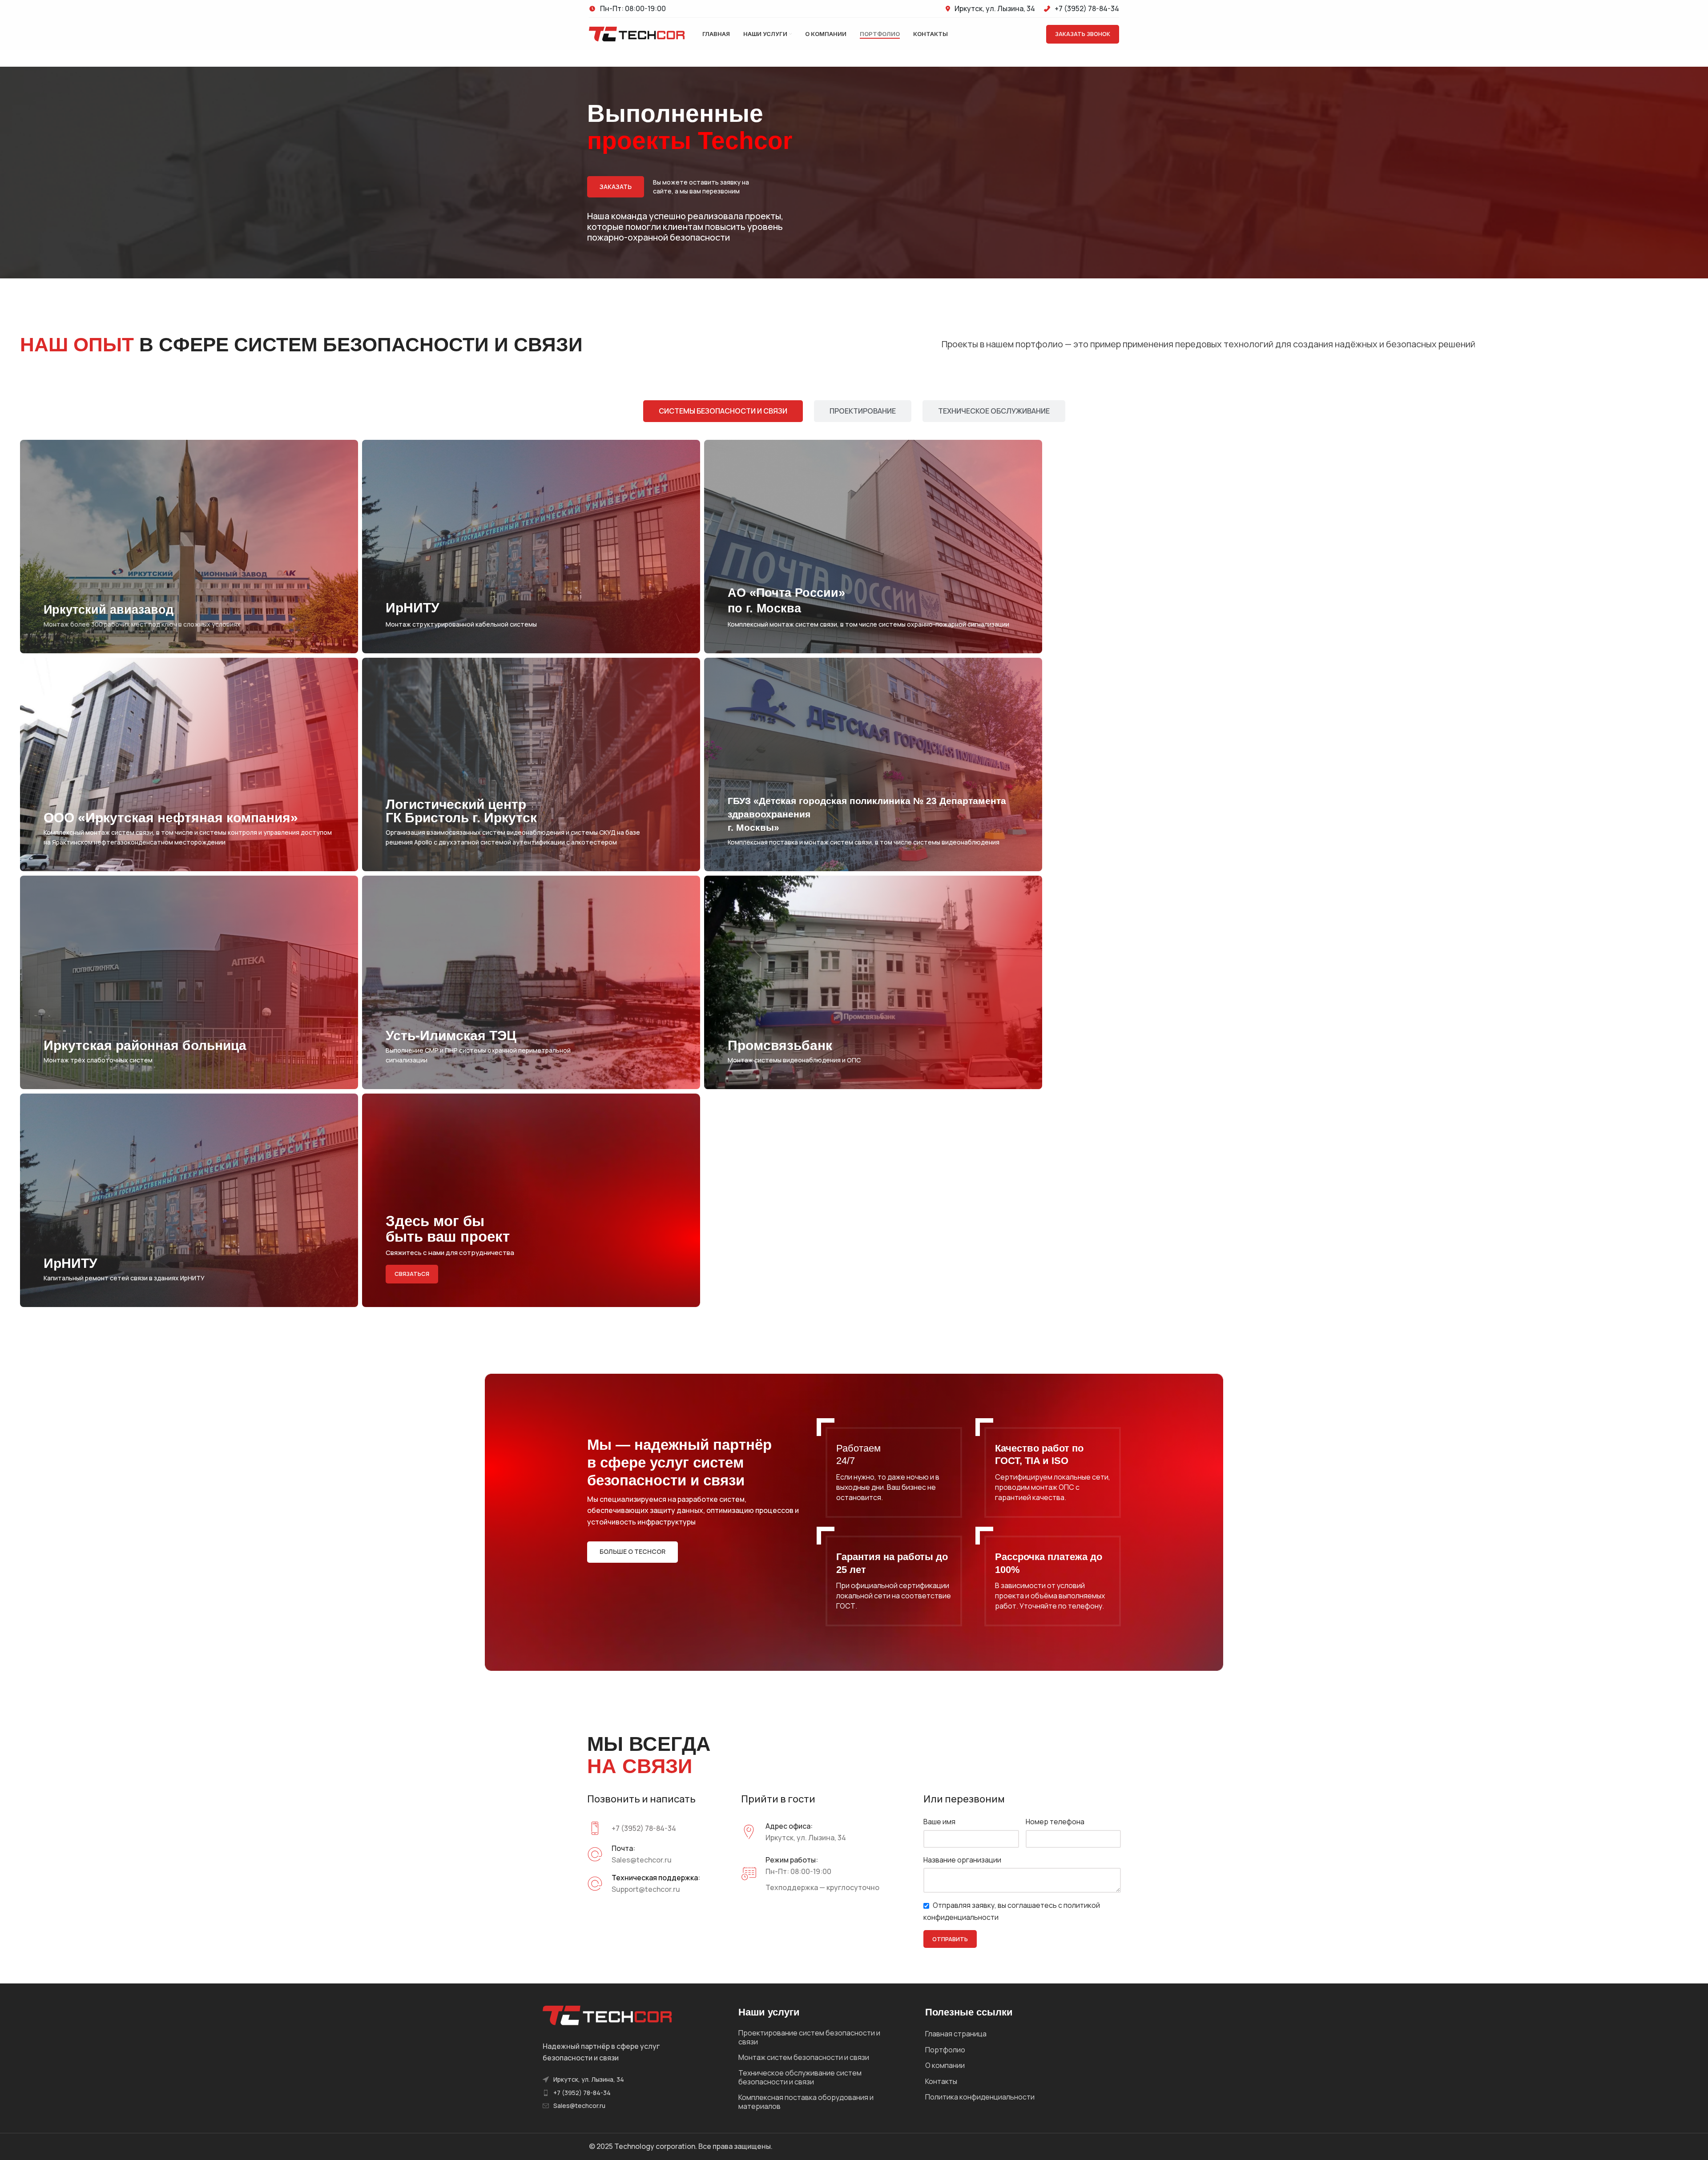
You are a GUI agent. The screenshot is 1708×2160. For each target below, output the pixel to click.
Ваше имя (939, 1822)
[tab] (723, 411)
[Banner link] (189, 547)
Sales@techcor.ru (642, 1860)
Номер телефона (1055, 1822)
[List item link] (583, 2093)
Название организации (962, 1860)
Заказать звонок (1083, 34)
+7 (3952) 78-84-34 (644, 1828)
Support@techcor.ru (646, 1889)
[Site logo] (637, 33)
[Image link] (607, 2015)
